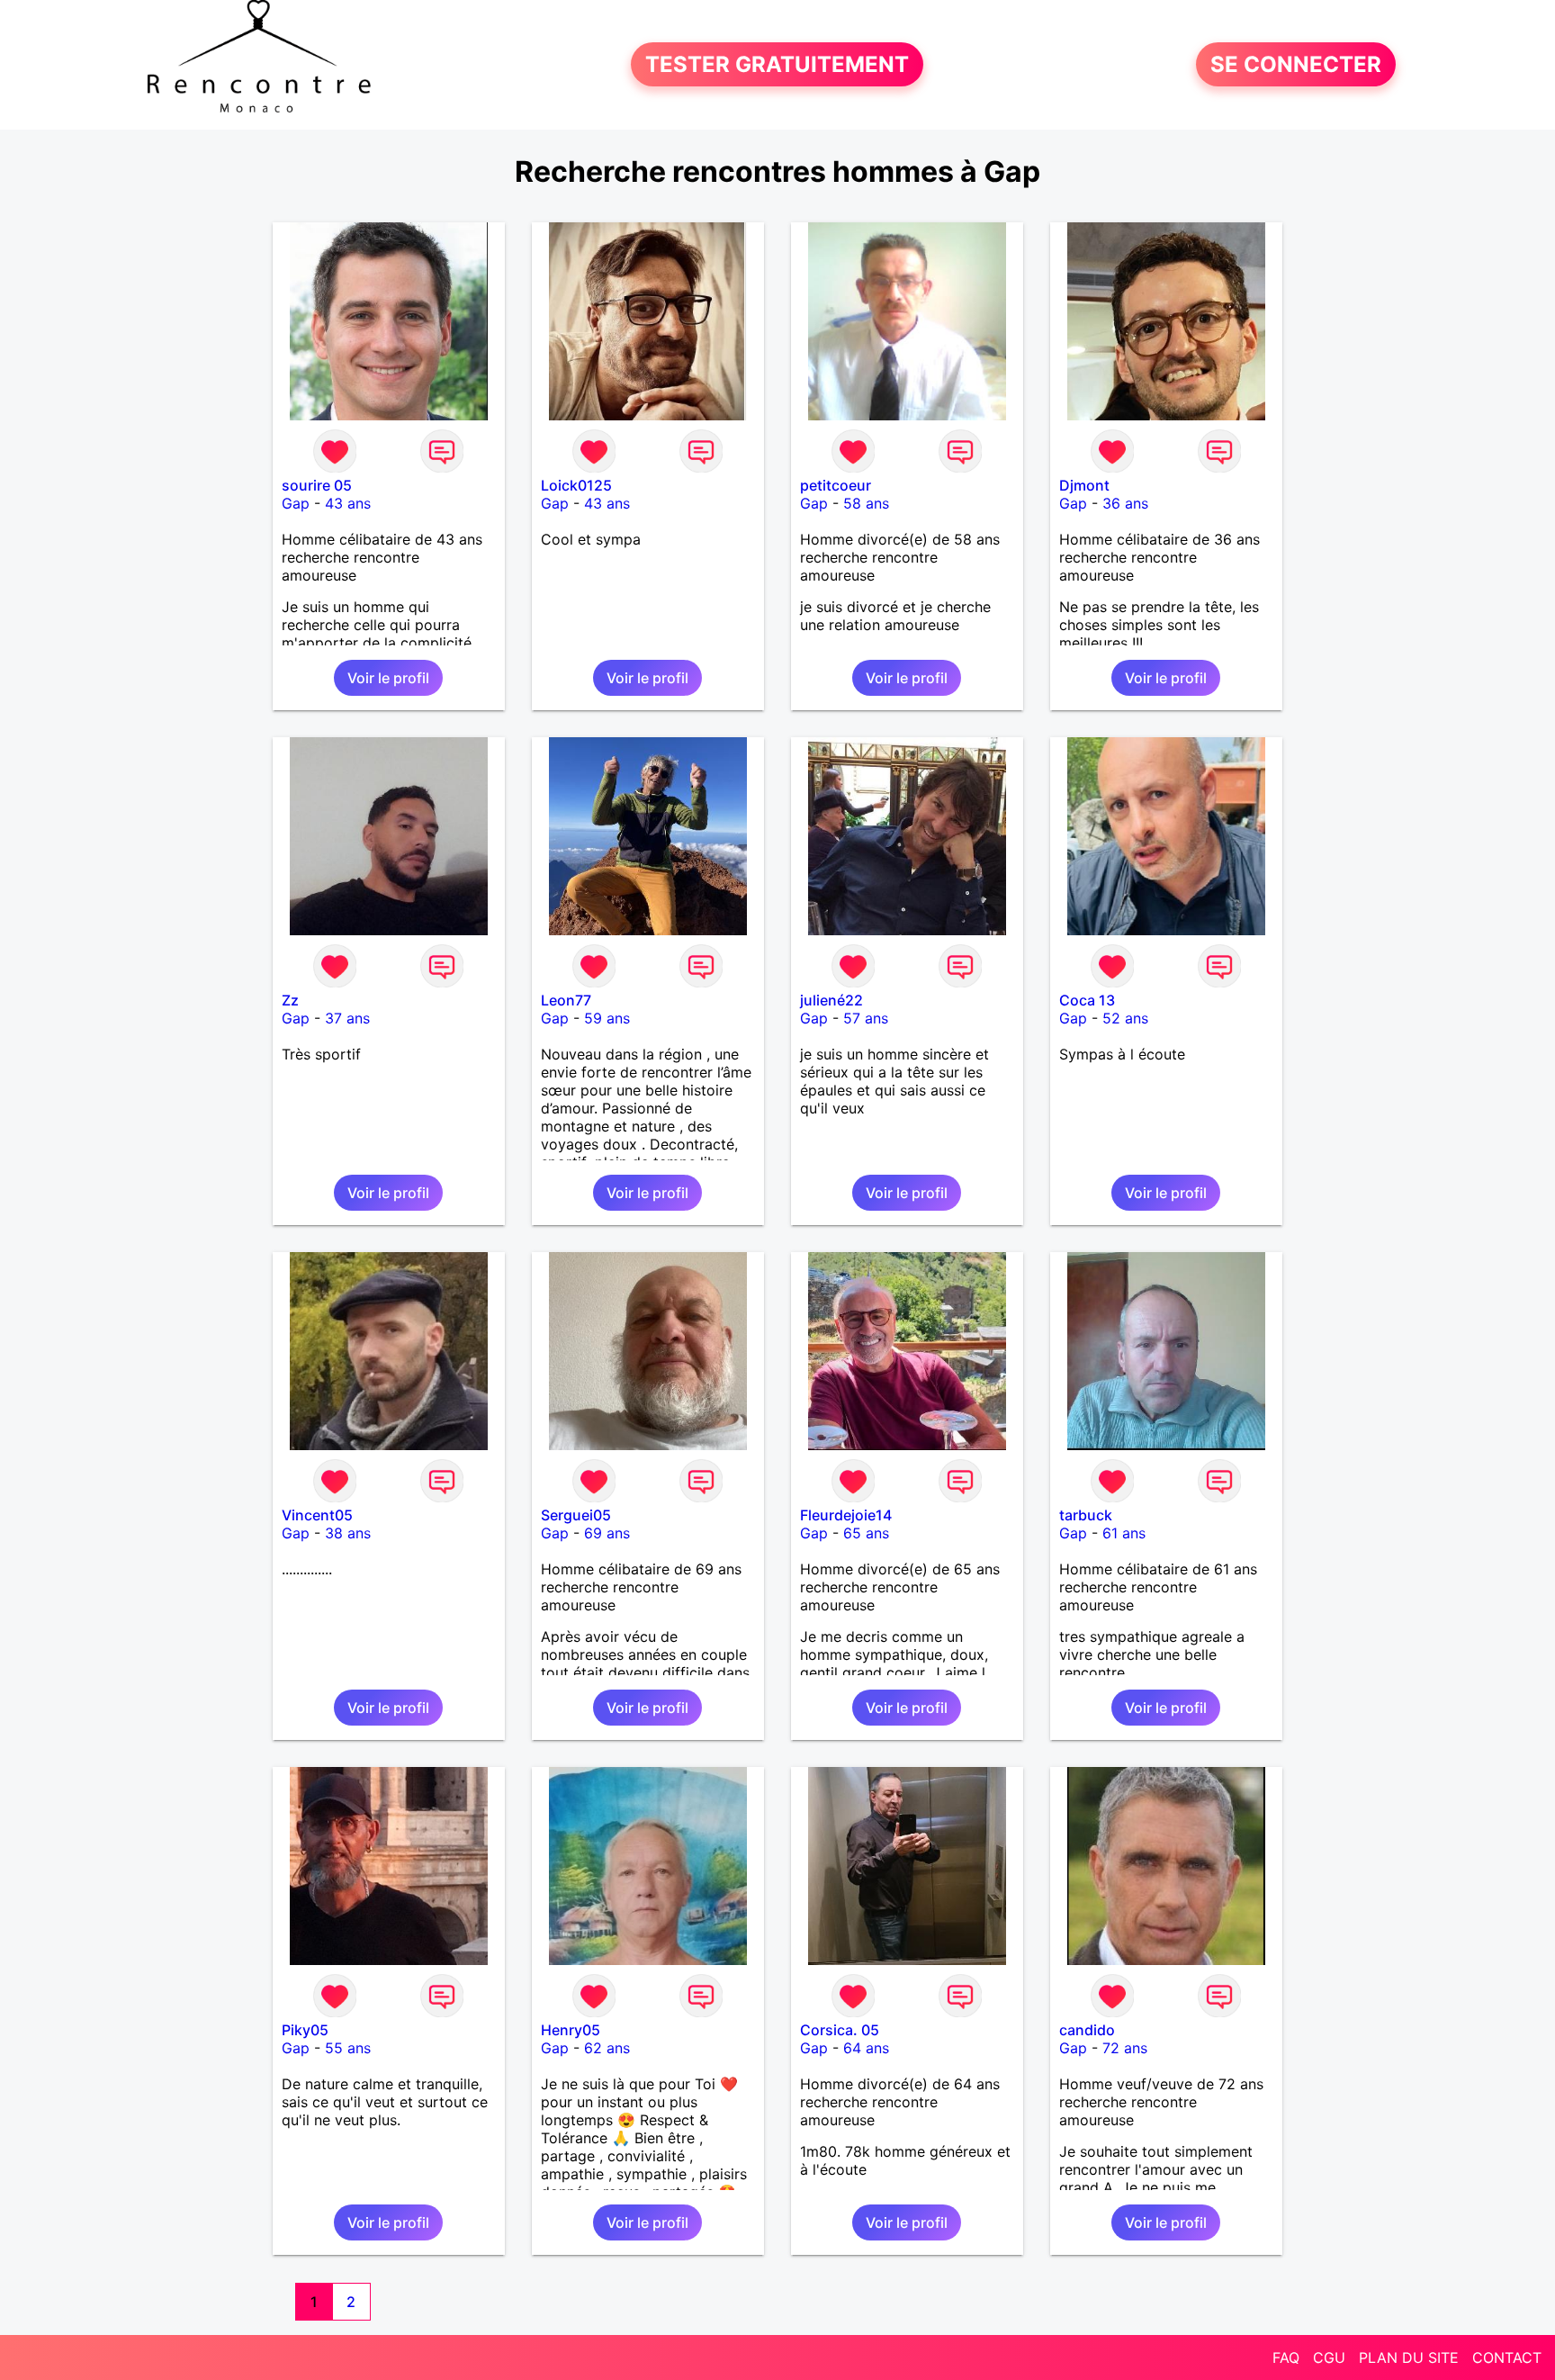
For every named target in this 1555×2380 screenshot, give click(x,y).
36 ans (1125, 503)
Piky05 (305, 2030)
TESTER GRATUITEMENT (777, 64)
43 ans (348, 503)
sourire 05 (317, 485)
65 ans (866, 1533)
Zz (290, 1000)
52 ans (1125, 1018)
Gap (296, 503)
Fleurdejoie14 (846, 1515)
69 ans (607, 1533)
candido (1087, 2030)
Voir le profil (388, 678)
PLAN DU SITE (1409, 2357)
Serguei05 (576, 1515)
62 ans (607, 2048)
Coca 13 (1087, 1000)
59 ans (607, 1018)
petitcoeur (836, 485)
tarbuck (1086, 1515)
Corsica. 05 (840, 2030)
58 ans (866, 503)
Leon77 (566, 1000)
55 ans (348, 2048)
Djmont (1084, 485)
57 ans (866, 1018)
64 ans (866, 2048)
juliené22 (831, 1000)
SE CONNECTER (1296, 64)
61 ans (1124, 1533)
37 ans (347, 1018)
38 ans (348, 1533)
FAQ (1286, 2357)
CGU (1329, 2357)
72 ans (1125, 2048)
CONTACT (1507, 2357)
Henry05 (571, 2030)
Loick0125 (576, 485)
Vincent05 (317, 1515)
